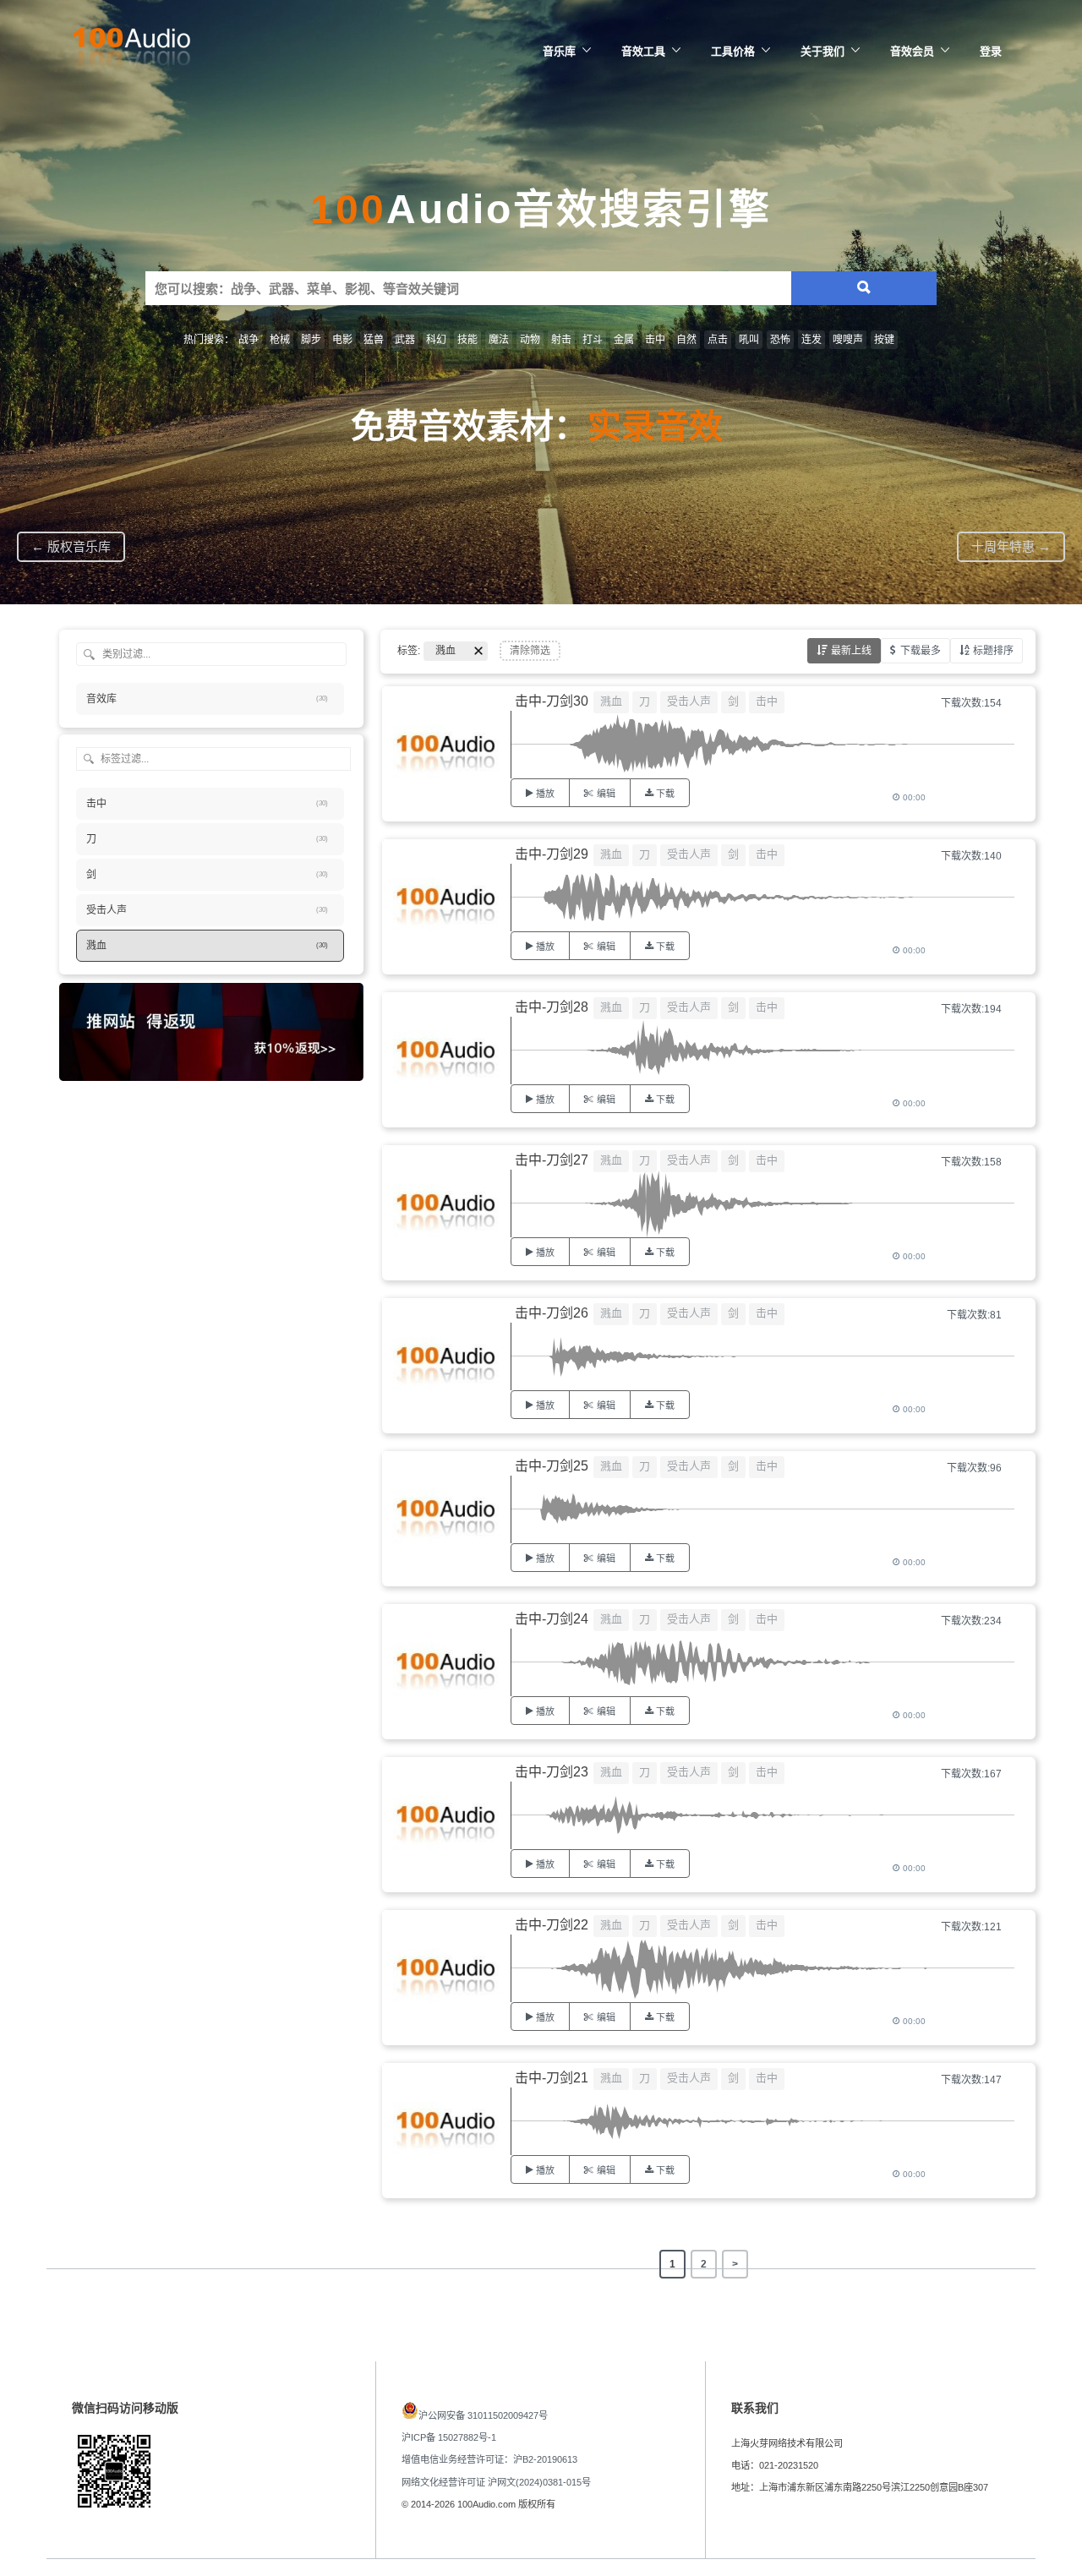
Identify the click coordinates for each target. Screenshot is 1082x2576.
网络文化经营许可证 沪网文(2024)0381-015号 (496, 2482)
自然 (686, 340)
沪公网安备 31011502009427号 (483, 2415)
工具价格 (733, 51)
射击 (561, 340)
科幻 (436, 340)
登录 (991, 51)
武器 (405, 340)
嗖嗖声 (848, 340)
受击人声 (689, 701)
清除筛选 (530, 651)
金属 (624, 340)
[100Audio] (131, 52)
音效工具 (643, 51)
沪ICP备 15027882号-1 (449, 2437)
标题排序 (993, 651)
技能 (467, 340)
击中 (655, 340)
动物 (530, 340)
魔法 (499, 340)
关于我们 (822, 51)
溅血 (611, 701)
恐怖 (780, 340)
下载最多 (921, 651)
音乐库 (559, 51)
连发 (811, 340)
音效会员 (912, 51)
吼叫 (749, 340)
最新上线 (851, 651)
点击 (718, 340)
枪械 (280, 340)
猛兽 (374, 340)
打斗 (593, 340)
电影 (342, 340)
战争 (249, 340)
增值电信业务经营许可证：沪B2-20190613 (489, 2459)
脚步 (311, 340)
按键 (884, 340)
